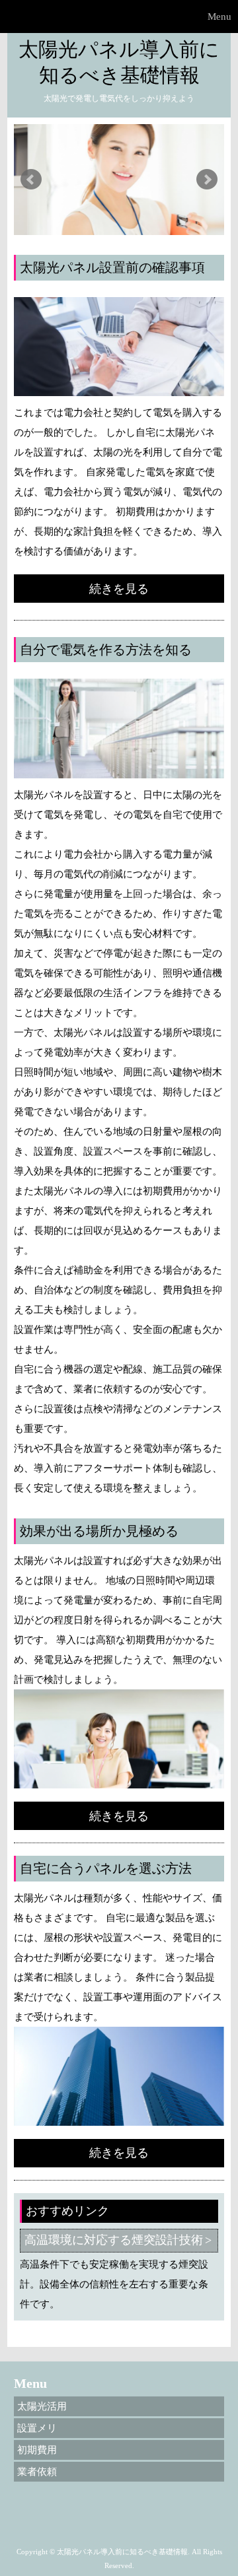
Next (207, 180)
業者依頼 (37, 2472)
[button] (119, 17)
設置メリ (37, 2428)
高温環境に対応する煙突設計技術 (114, 2240)
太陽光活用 (42, 2406)
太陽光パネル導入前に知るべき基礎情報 (119, 62)
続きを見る (119, 589)
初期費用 (37, 2450)
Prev (31, 180)
